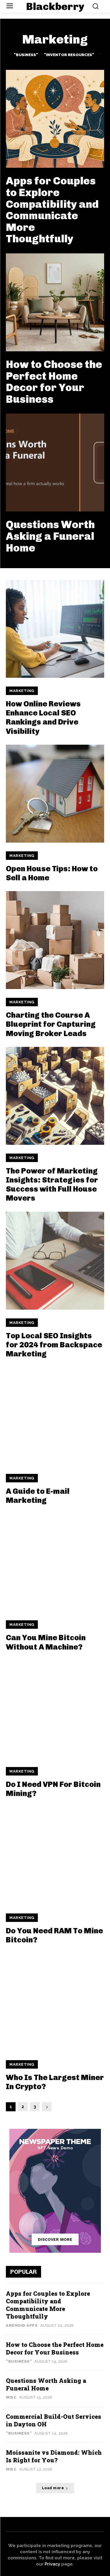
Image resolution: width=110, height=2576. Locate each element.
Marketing (22, 691)
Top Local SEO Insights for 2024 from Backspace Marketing (54, 1345)
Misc (11, 2397)
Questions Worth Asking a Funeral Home (50, 536)
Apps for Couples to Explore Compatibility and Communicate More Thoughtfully (52, 210)
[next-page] (47, 2107)
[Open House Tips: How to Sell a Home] (55, 794)
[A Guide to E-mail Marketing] (55, 1416)
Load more (53, 2488)
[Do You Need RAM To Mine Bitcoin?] (55, 1856)
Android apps (22, 2325)
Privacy (52, 2564)
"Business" (26, 55)
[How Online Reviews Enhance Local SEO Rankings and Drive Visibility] (55, 629)
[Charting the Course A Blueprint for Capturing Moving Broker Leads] (55, 940)
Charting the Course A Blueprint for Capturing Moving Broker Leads (51, 1024)
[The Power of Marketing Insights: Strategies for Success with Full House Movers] (55, 1096)
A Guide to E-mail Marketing (38, 1496)
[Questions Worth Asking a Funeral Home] (55, 463)
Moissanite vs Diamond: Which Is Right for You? (54, 2456)
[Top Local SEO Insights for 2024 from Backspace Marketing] (55, 1261)
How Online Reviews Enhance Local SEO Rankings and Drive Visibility (43, 718)
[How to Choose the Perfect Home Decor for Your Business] (55, 302)
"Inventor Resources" (69, 55)
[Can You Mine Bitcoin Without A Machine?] (55, 1563)
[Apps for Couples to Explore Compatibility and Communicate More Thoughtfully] (55, 119)
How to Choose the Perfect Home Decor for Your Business (54, 382)
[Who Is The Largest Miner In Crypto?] (55, 2002)
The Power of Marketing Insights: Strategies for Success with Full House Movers (52, 1185)
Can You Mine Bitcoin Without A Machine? (46, 1642)
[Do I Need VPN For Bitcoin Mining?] (55, 1709)
